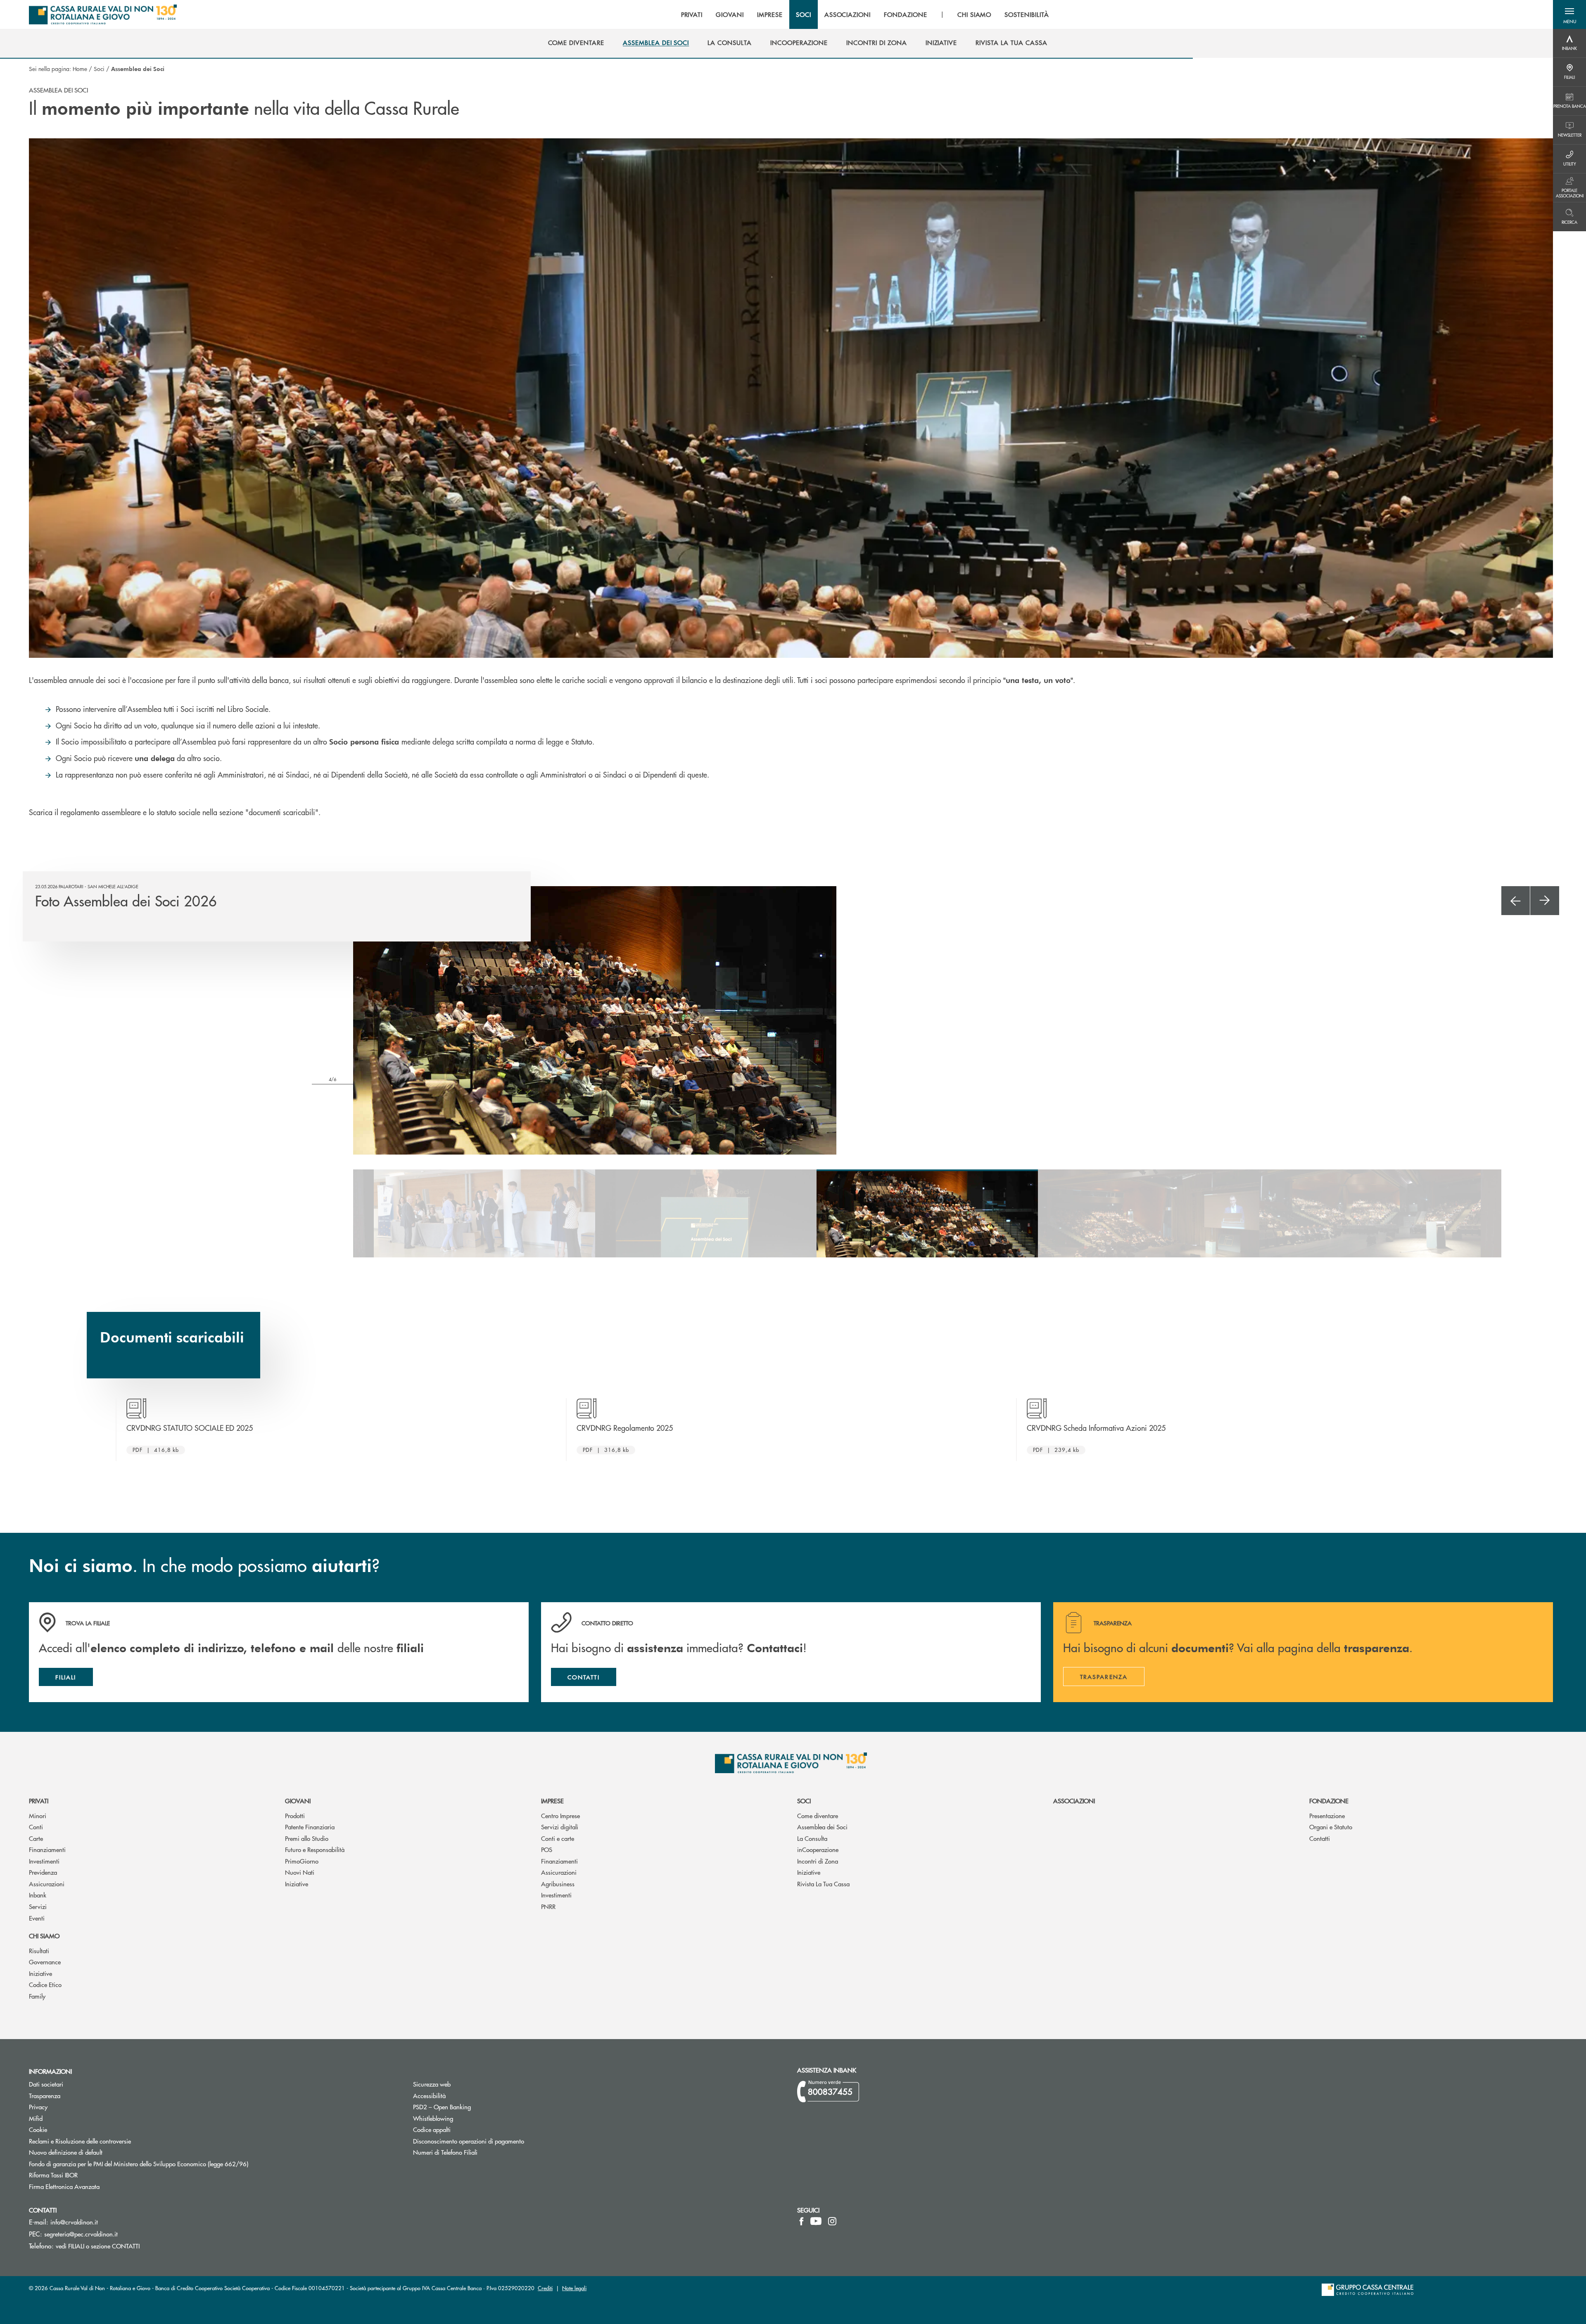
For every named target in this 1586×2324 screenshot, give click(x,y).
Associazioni (1074, 1801)
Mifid (36, 2118)
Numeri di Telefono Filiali (476, 2152)
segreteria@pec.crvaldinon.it (81, 2234)
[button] (1569, 14)
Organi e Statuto (1331, 1827)
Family (37, 1996)
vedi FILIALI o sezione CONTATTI (98, 2246)
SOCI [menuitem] (804, 14)
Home (80, 69)
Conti (36, 1827)
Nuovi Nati (300, 1872)
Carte (36, 1838)
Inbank (38, 1895)
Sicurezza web (432, 2084)
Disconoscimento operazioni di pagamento (500, 2141)
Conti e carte (558, 1838)
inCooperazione (818, 1849)
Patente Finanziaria (310, 1827)
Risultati (39, 1950)
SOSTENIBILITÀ (1027, 14)
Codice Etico (45, 1984)
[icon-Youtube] (816, 2221)
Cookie (38, 2129)
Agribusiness (558, 1884)
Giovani (298, 1801)
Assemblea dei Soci (822, 1827)
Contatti (1320, 1838)
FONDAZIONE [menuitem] (906, 14)
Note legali (574, 2288)
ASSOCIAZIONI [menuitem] (848, 14)
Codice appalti (432, 2129)
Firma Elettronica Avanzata (95, 2186)
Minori (38, 1815)
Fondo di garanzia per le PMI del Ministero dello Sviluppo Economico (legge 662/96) (170, 2164)
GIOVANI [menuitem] (730, 14)
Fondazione (1329, 1801)
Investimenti (44, 1861)
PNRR (548, 1906)
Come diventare (818, 1815)
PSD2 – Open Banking (473, 2107)
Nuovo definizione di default (97, 2152)
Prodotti (295, 1815)
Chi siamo (44, 1936)
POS (547, 1849)
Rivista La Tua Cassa (823, 1884)
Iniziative (297, 1884)
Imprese (552, 1801)
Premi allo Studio (307, 1838)
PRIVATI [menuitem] (692, 14)
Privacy (69, 2107)
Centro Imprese (560, 1815)
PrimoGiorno (302, 1861)
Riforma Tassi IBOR (84, 2175)
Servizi (38, 1906)
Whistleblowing (433, 2118)
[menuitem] (576, 43)
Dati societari (46, 2084)
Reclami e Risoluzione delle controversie (80, 2141)
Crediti (545, 2288)
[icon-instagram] (832, 2221)
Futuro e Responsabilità (315, 1849)
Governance (45, 1962)
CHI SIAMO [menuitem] (975, 14)
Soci (99, 69)
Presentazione (1327, 1815)
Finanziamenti (47, 1849)
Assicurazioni (47, 1884)
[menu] (865, 14)
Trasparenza (45, 2095)
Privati (39, 1801)
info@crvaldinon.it (74, 2222)
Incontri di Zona (818, 1861)
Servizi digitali (560, 1827)
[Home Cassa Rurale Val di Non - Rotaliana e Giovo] (103, 14)
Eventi (37, 1918)
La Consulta (812, 1838)
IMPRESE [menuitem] (770, 14)
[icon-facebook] (801, 2221)
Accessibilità (429, 2095)
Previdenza (43, 1872)
